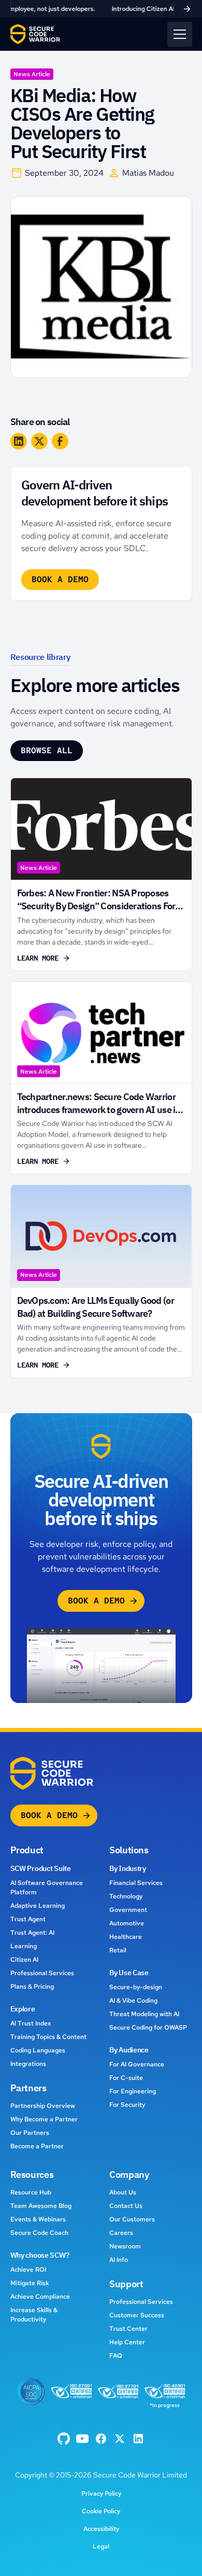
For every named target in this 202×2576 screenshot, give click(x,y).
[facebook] (64, 2439)
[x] (120, 2439)
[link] (101, 9)
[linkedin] (138, 2439)
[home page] (35, 34)
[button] (180, 34)
